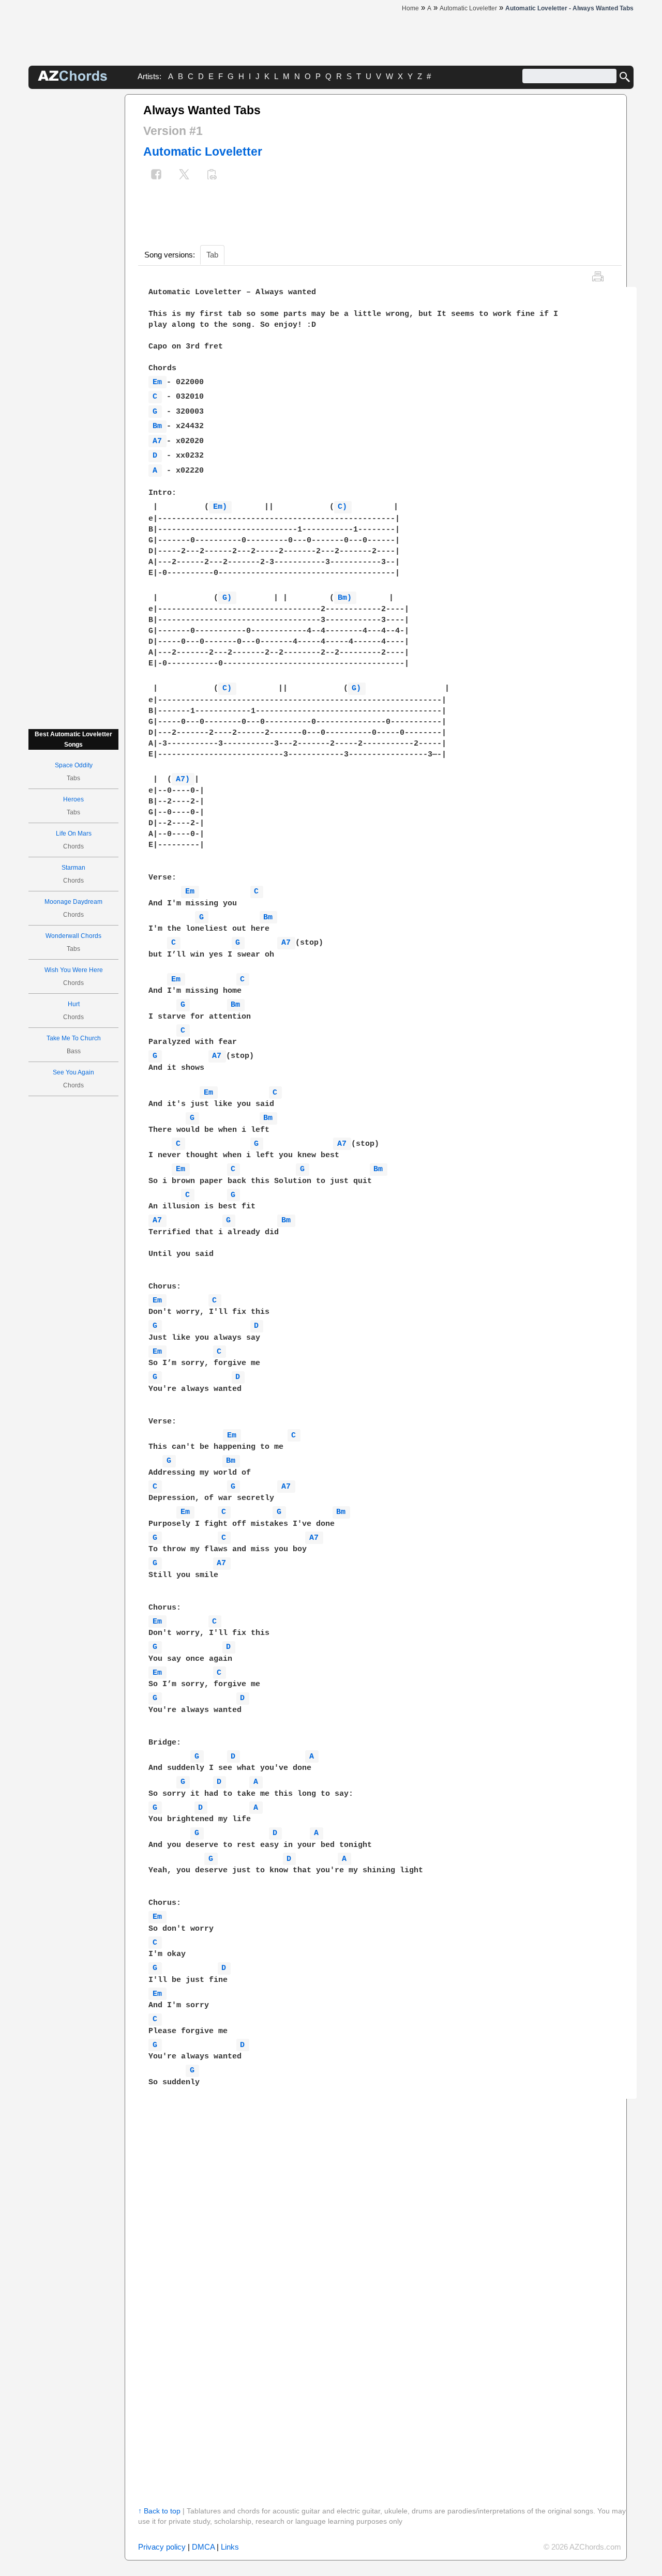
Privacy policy (162, 2547)
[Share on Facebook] (156, 176)
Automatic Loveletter (203, 151)
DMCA (203, 2547)
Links (230, 2547)
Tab (212, 255)
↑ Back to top (159, 2511)
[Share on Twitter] (184, 176)
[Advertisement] (73, 249)
